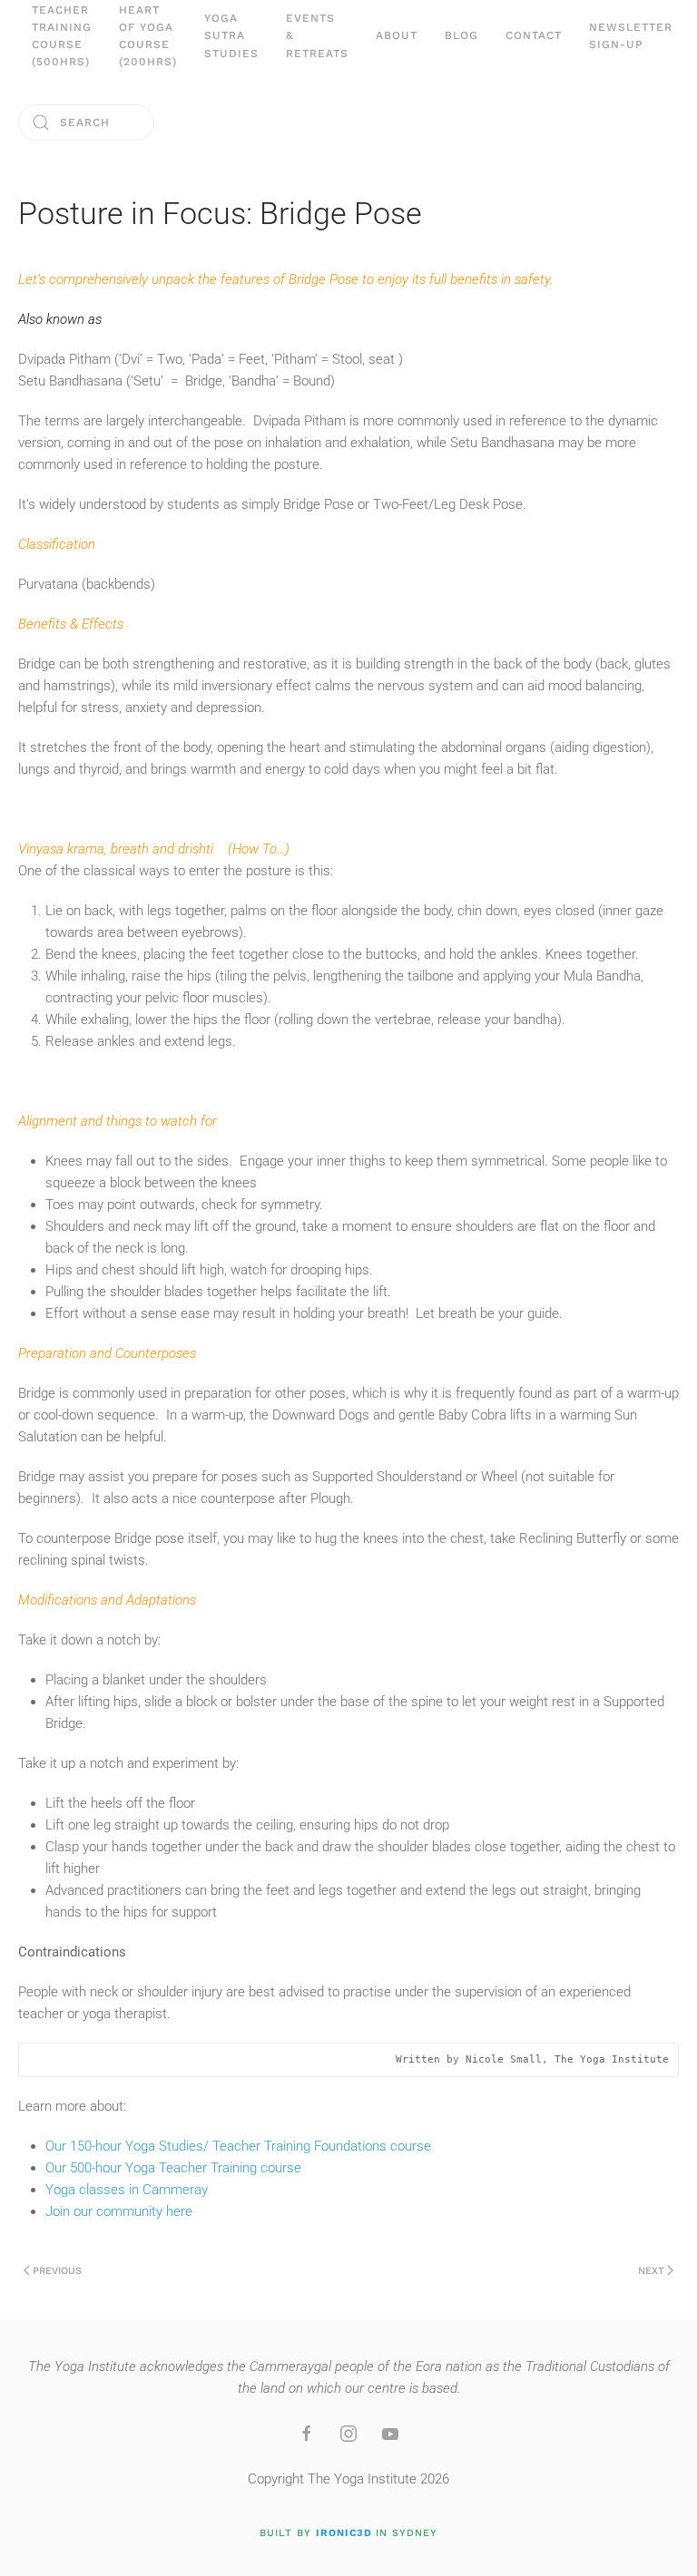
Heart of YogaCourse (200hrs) (148, 36)
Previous (57, 2271)
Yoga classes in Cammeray (127, 2190)
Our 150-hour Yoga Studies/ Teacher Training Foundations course (238, 2146)
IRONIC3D (344, 2533)
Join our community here (119, 2211)
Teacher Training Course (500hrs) (62, 36)
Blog (461, 35)
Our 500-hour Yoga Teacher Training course (173, 2168)
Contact (534, 35)
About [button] (397, 35)
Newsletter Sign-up (631, 36)
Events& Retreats (317, 35)
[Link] (307, 2434)
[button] (397, 36)
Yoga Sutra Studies (231, 35)
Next (651, 2271)
